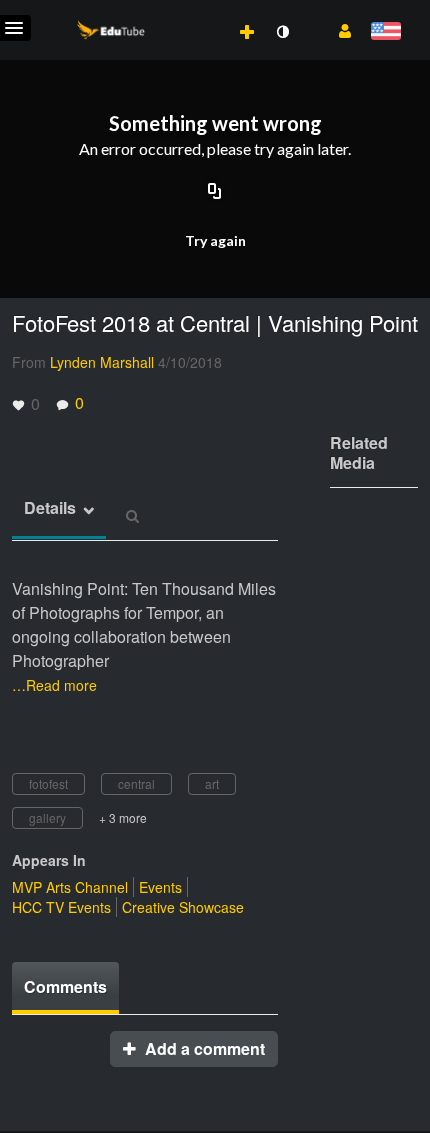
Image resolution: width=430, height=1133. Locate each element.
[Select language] (385, 32)
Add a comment (203, 1048)
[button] (337, 29)
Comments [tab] (65, 986)
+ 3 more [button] (123, 817)
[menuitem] (203, 11)
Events (160, 887)
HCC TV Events (61, 907)
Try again (215, 240)
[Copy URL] (215, 192)
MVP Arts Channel (70, 887)
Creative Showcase (183, 907)
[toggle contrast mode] (282, 32)
